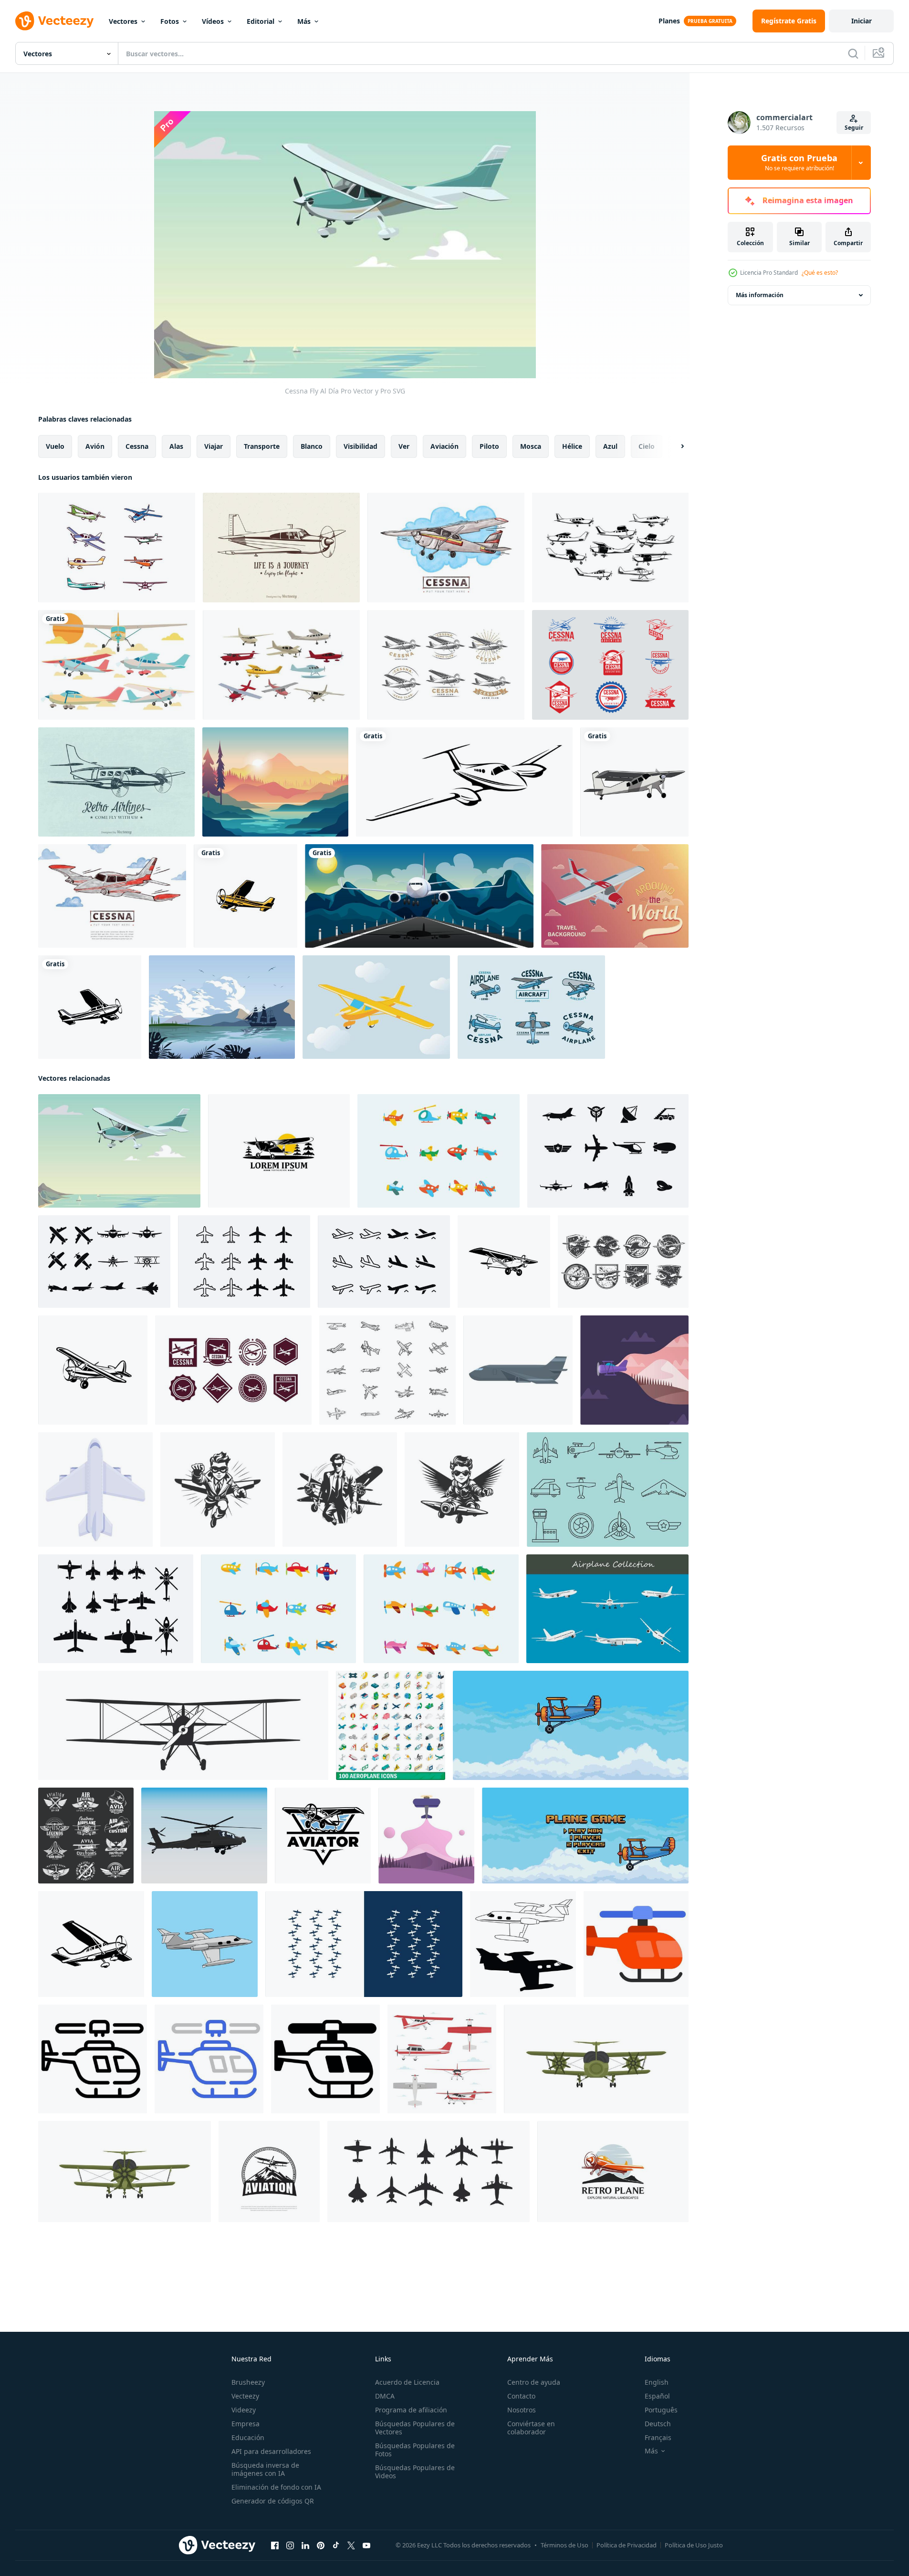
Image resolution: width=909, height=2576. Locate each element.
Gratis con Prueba (799, 163)
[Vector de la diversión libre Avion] (441, 1609)
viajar (214, 446)
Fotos (170, 21)
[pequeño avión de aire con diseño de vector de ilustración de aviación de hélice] (634, 782)
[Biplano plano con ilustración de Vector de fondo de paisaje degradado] (426, 1836)
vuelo (55, 446)
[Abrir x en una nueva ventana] (351, 2545)
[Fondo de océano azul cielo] (222, 1007)
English (657, 2382)
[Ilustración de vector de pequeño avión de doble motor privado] (464, 782)
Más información (760, 295)
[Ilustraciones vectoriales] (281, 548)
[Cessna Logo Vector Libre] (446, 665)
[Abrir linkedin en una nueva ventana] (305, 2545)
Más (304, 21)
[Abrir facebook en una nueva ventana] (275, 2545)
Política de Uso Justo (694, 2545)
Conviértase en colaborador (531, 2428)
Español (657, 2396)
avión (95, 446)
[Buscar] (853, 53)
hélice (572, 446)
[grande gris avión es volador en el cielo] (518, 1370)
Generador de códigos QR (273, 2501)
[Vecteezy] (54, 21)
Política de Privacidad (627, 2545)
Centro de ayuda (534, 2382)
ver (404, 446)
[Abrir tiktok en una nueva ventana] (336, 2545)
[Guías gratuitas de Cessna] (112, 896)
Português (661, 2410)
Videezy (244, 2410)
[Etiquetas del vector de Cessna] (610, 665)
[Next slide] (674, 446)
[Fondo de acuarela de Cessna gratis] (446, 548)
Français (658, 2437)
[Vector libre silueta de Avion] (244, 1262)
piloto (489, 446)
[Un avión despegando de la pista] (419, 896)
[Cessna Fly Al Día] (119, 1151)
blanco (312, 446)
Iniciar (862, 21)
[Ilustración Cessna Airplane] (615, 896)
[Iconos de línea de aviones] (608, 1490)
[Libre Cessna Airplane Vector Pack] (117, 548)
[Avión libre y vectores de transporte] (608, 1151)
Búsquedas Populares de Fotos (415, 2450)
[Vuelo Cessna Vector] (376, 1007)
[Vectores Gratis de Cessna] (610, 548)
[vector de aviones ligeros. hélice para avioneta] (246, 896)
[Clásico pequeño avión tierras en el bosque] (279, 1151)
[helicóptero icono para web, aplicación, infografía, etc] (636, 1944)
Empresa (246, 2424)
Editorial (261, 21)
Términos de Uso (564, 2545)
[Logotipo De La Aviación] (623, 1262)
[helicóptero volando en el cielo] (204, 1836)
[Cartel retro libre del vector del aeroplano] (116, 782)
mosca (531, 446)
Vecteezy (245, 2396)
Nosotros (522, 2410)
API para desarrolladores (271, 2451)
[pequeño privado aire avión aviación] (205, 1944)
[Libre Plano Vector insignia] (233, 1370)
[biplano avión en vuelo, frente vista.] (596, 2059)
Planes (669, 21)
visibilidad (360, 446)
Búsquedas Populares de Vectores (415, 2428)
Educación (248, 2437)
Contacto (521, 2396)
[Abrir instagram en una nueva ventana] (290, 2545)
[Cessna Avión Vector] (117, 665)
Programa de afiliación (411, 2410)
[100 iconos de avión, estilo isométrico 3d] (391, 1725)
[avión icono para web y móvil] (364, 1944)
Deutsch (658, 2424)
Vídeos (213, 21)
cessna (137, 446)
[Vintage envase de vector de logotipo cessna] (531, 1007)
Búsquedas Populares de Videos (415, 2472)
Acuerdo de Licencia (407, 2382)
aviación (444, 446)
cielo (647, 446)
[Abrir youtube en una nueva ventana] (366, 2545)
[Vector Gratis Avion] (439, 1151)
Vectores (123, 21)
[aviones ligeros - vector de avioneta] (90, 1007)
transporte (262, 446)
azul (610, 446)
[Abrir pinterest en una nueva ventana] (321, 2545)
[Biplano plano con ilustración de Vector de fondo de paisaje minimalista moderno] (634, 1370)
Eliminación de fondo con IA (276, 2487)
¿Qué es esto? (820, 273)
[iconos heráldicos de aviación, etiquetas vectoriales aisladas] (86, 1836)
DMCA (385, 2396)
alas (176, 446)
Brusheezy (248, 2382)
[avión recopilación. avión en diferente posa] (607, 1609)
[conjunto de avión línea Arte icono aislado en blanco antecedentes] (387, 1370)
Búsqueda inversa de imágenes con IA (265, 2469)
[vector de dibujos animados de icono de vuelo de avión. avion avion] (95, 1490)
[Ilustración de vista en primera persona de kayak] (275, 782)
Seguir (854, 128)
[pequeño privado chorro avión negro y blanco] (523, 1944)
